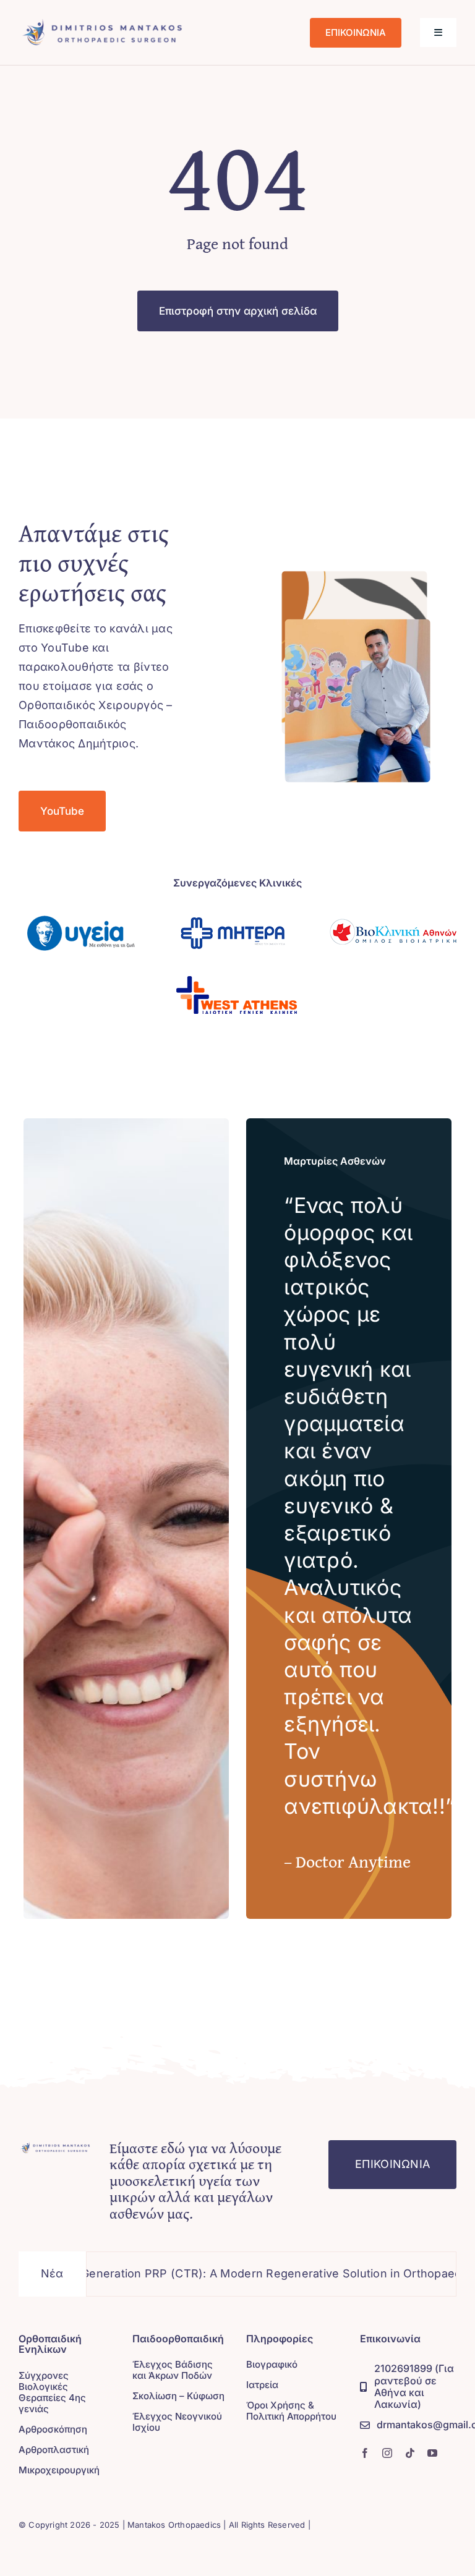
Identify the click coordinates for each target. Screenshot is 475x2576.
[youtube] (432, 2453)
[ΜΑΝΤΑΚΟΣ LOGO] (103, 21)
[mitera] (237, 907)
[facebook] (365, 2453)
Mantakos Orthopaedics (174, 2525)
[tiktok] (410, 2453)
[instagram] (387, 2453)
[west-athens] (237, 968)
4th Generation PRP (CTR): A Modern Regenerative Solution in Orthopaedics (219, 2273)
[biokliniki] (393, 907)
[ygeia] (82, 907)
